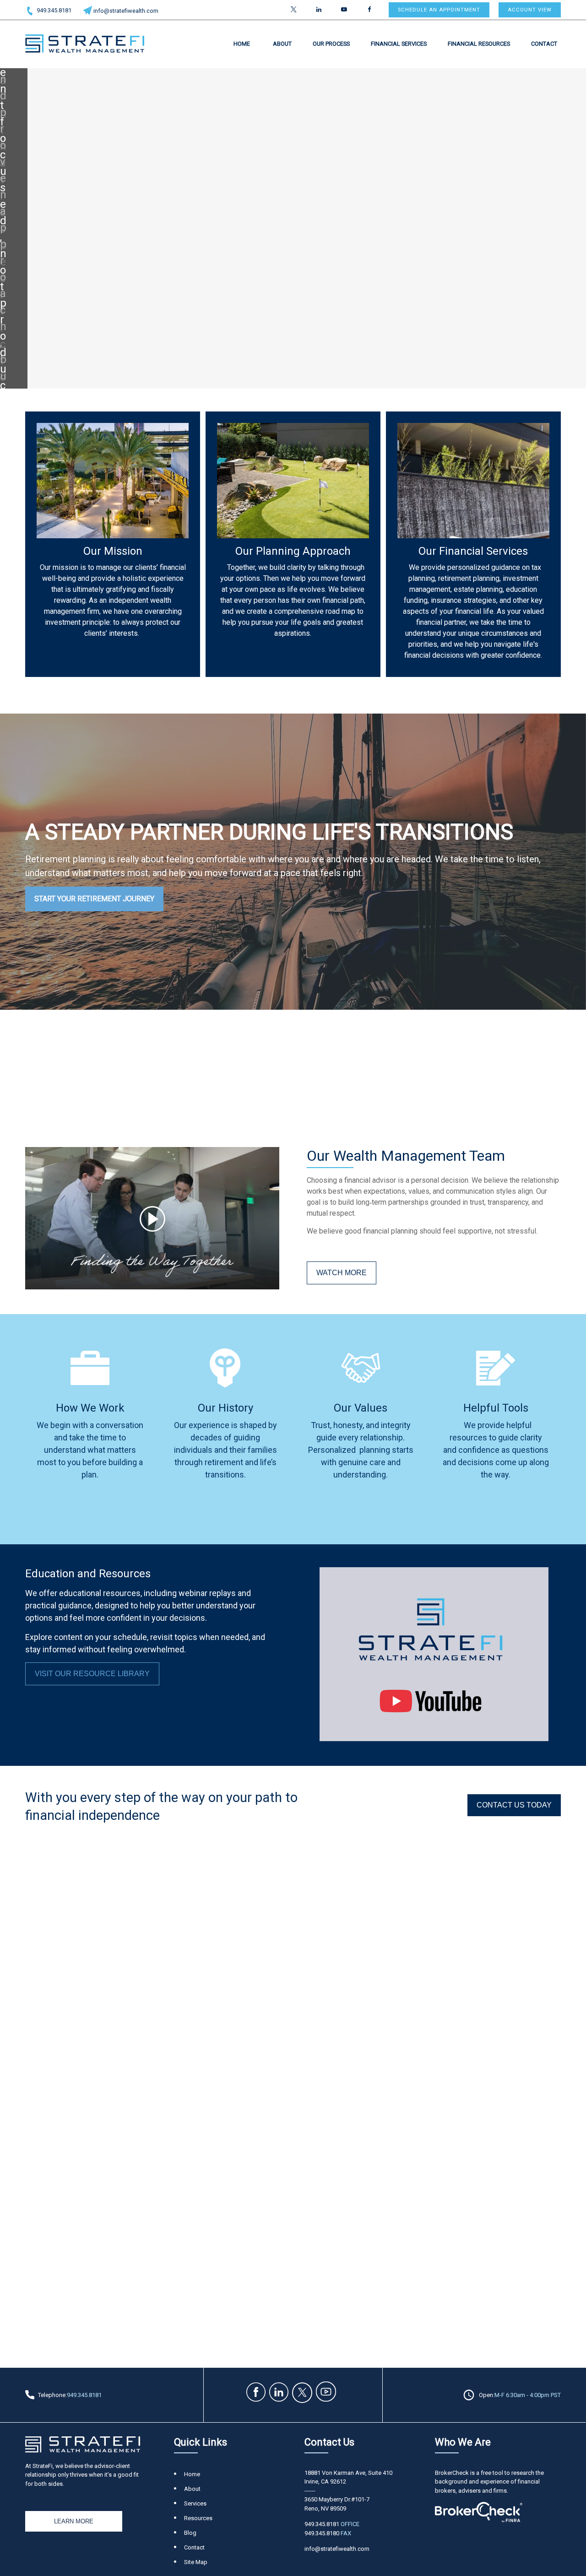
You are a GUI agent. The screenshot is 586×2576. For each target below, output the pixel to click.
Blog (190, 2533)
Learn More (74, 2521)
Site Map (196, 2562)
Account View (530, 10)
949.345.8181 (54, 10)
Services (195, 2503)
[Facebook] (369, 10)
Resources (198, 2518)
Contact (194, 2547)
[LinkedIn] (319, 10)
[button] (242, 43)
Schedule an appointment (439, 10)
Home (192, 2474)
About (192, 2489)
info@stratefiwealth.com (126, 11)
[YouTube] (344, 10)
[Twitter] (294, 10)
